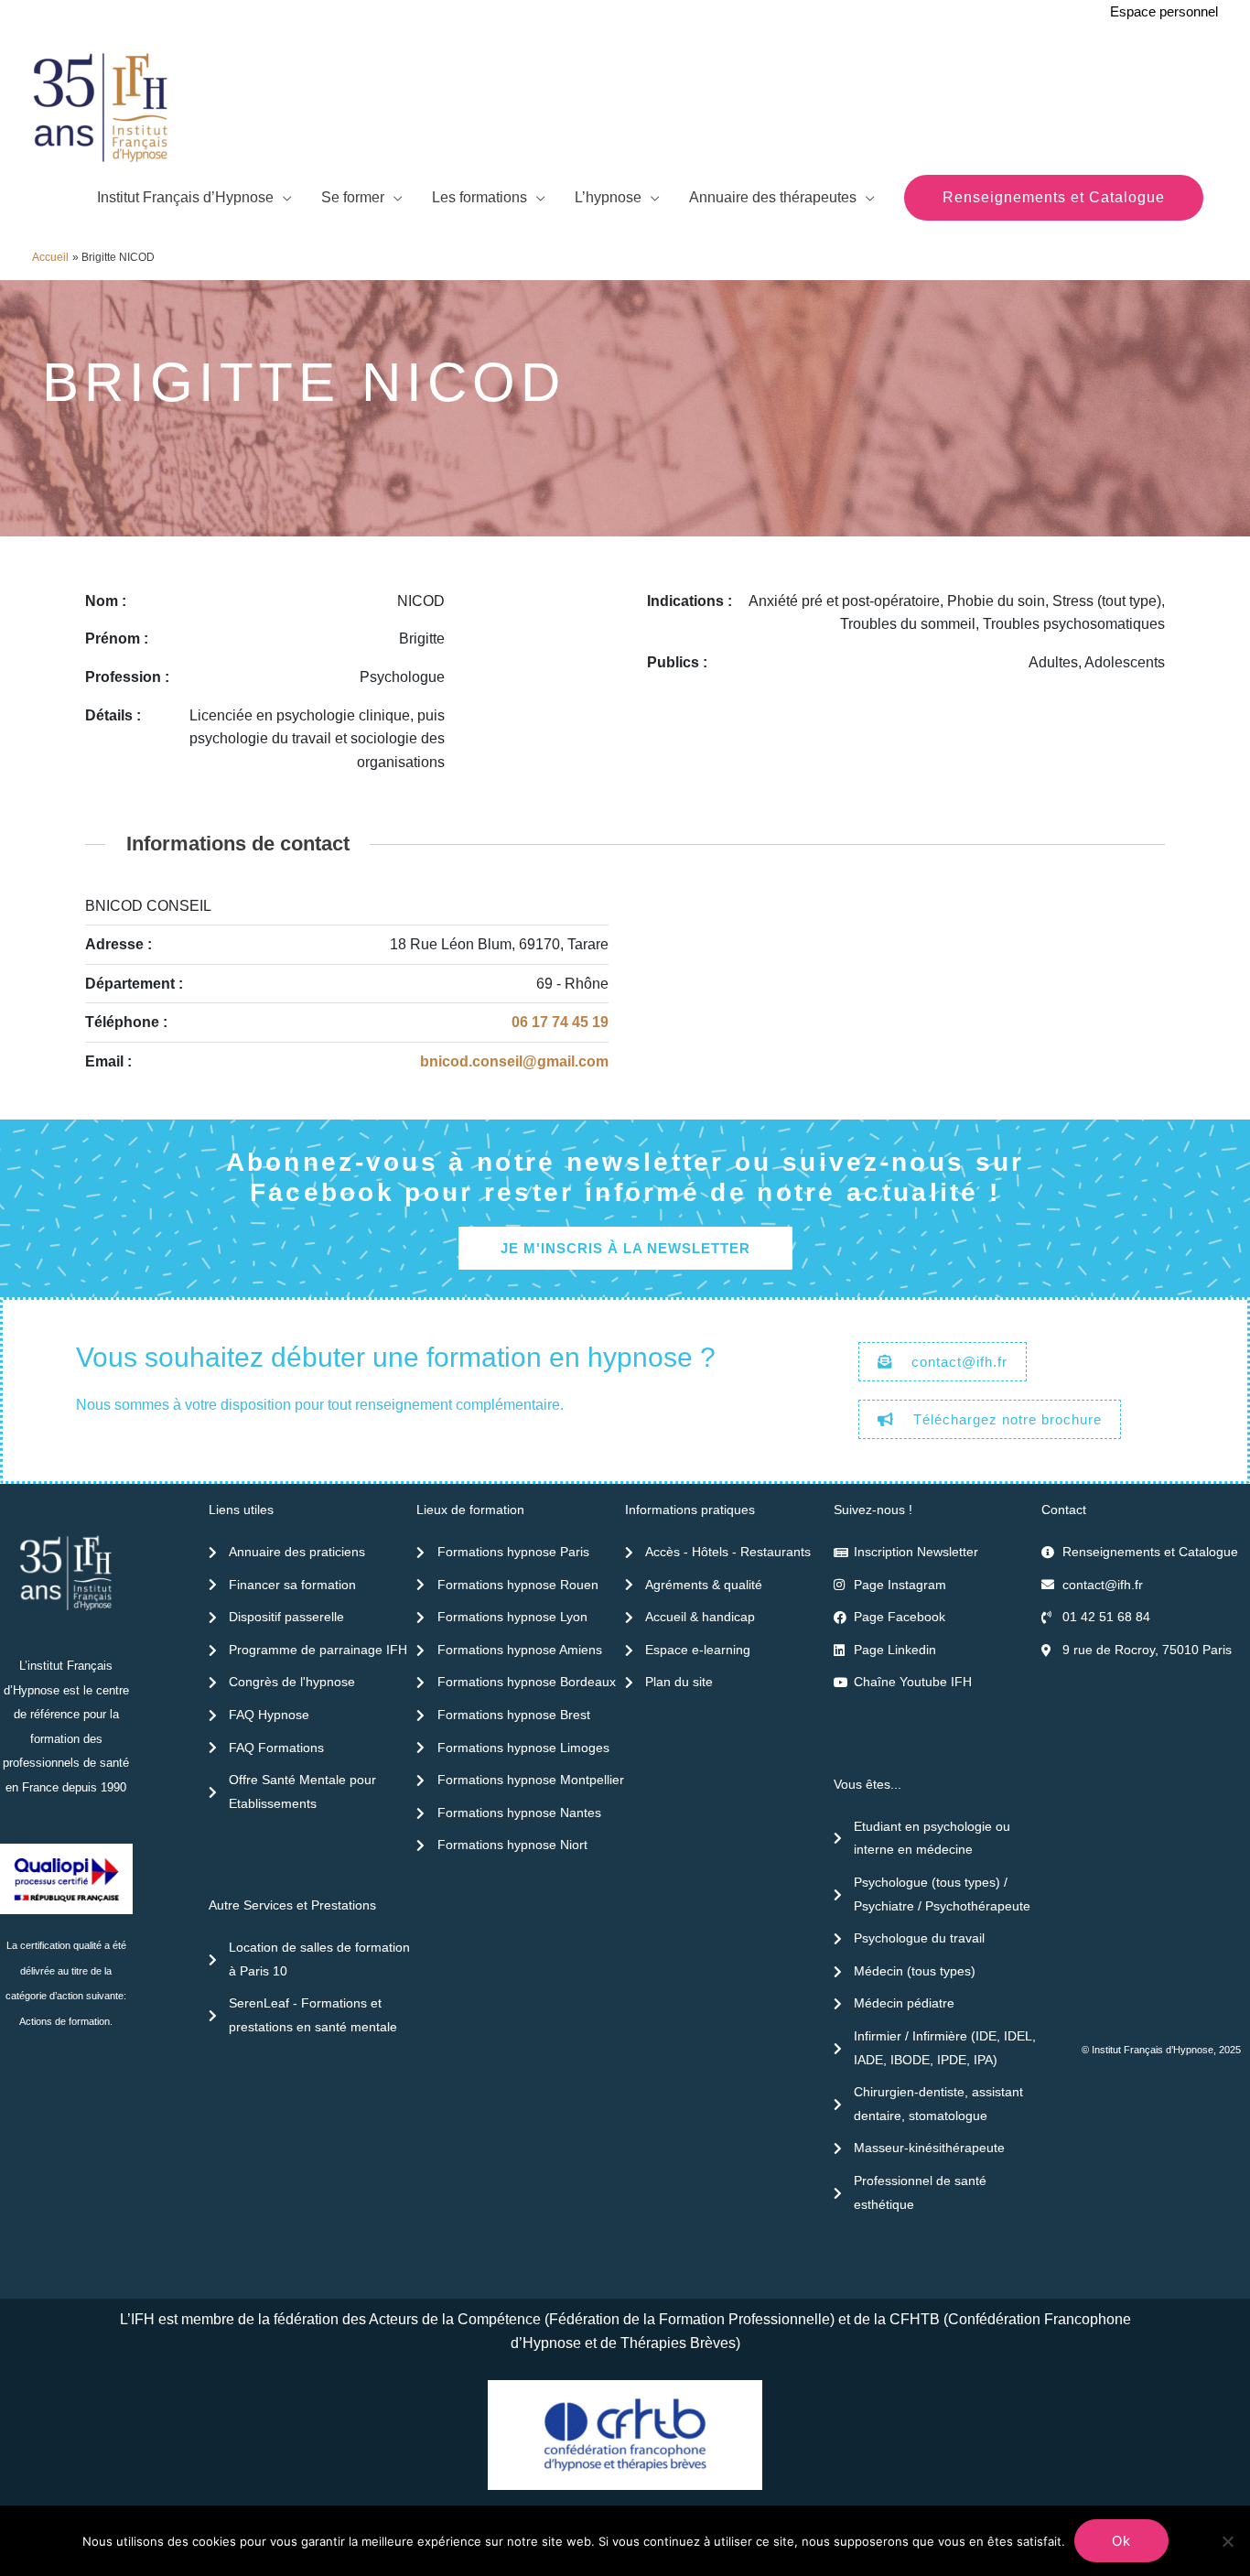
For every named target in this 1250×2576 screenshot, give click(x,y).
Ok (1121, 2541)
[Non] (1227, 2541)
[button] (1054, 198)
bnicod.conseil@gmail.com (514, 1061)
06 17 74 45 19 (560, 1022)
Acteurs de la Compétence (455, 2319)
